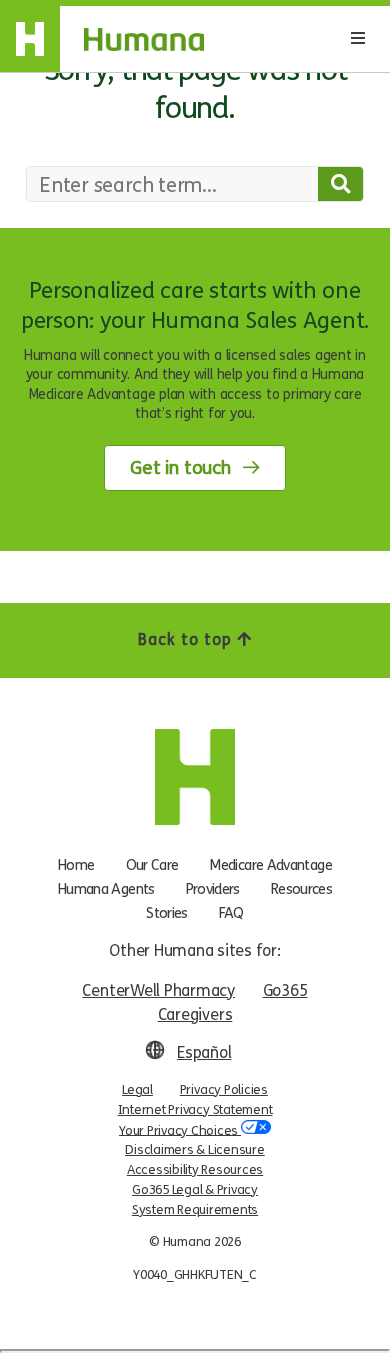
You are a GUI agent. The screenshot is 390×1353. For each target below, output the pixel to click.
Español (204, 1052)
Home (76, 865)
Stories (167, 913)
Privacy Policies (224, 1090)
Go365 (285, 990)
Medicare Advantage (270, 865)
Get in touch (180, 468)
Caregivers (195, 1014)
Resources (301, 889)
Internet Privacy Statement (195, 1110)
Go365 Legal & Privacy (195, 1190)
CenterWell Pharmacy (158, 990)
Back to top (187, 639)
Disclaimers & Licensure (194, 1150)
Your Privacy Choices (180, 1130)
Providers (213, 889)
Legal (137, 1090)
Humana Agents (106, 889)
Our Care (152, 865)
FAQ (231, 913)
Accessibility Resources (195, 1170)
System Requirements (195, 1210)
